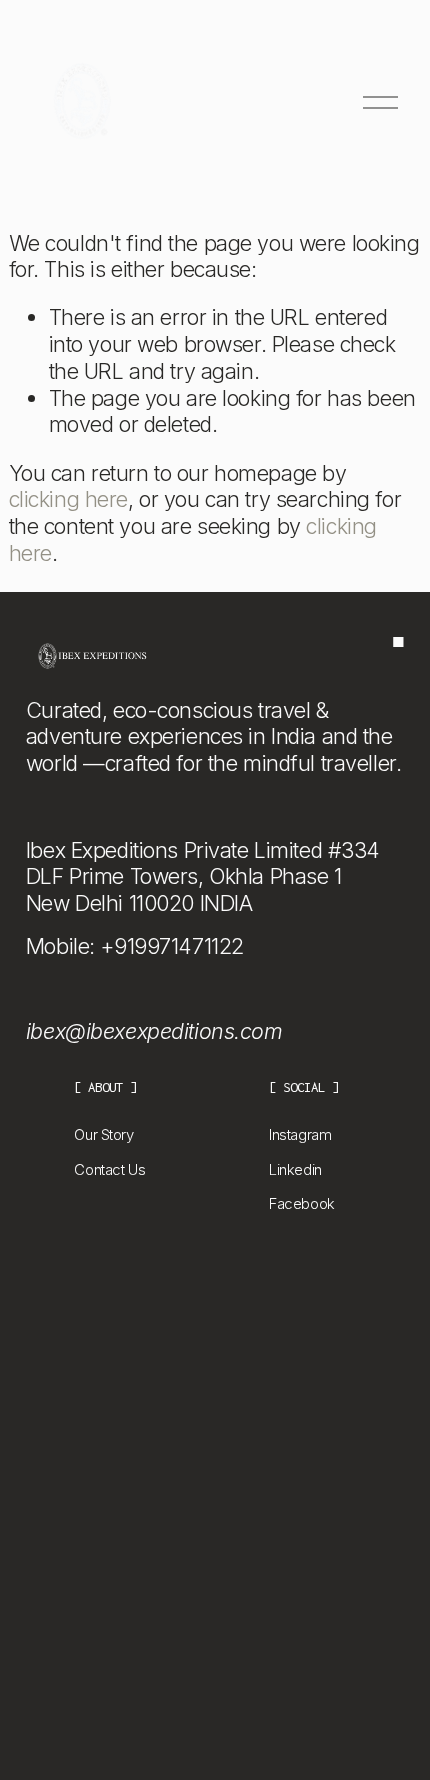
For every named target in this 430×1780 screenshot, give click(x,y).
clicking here (68, 499)
